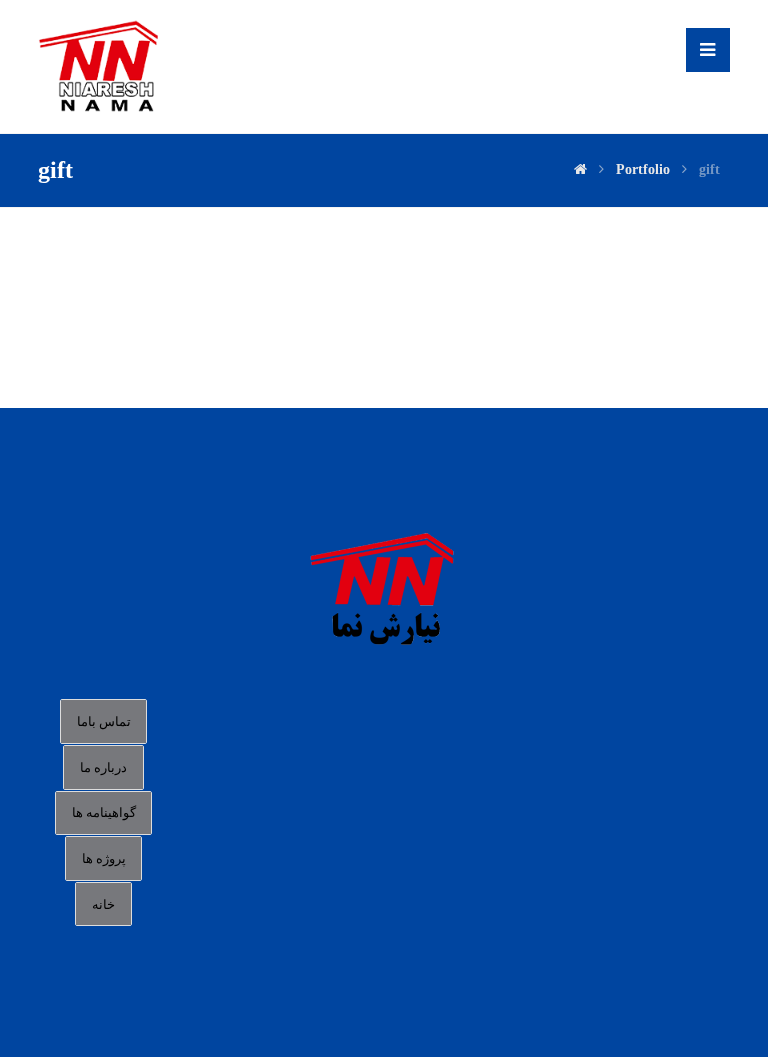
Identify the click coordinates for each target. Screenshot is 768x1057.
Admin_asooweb (171, 254)
